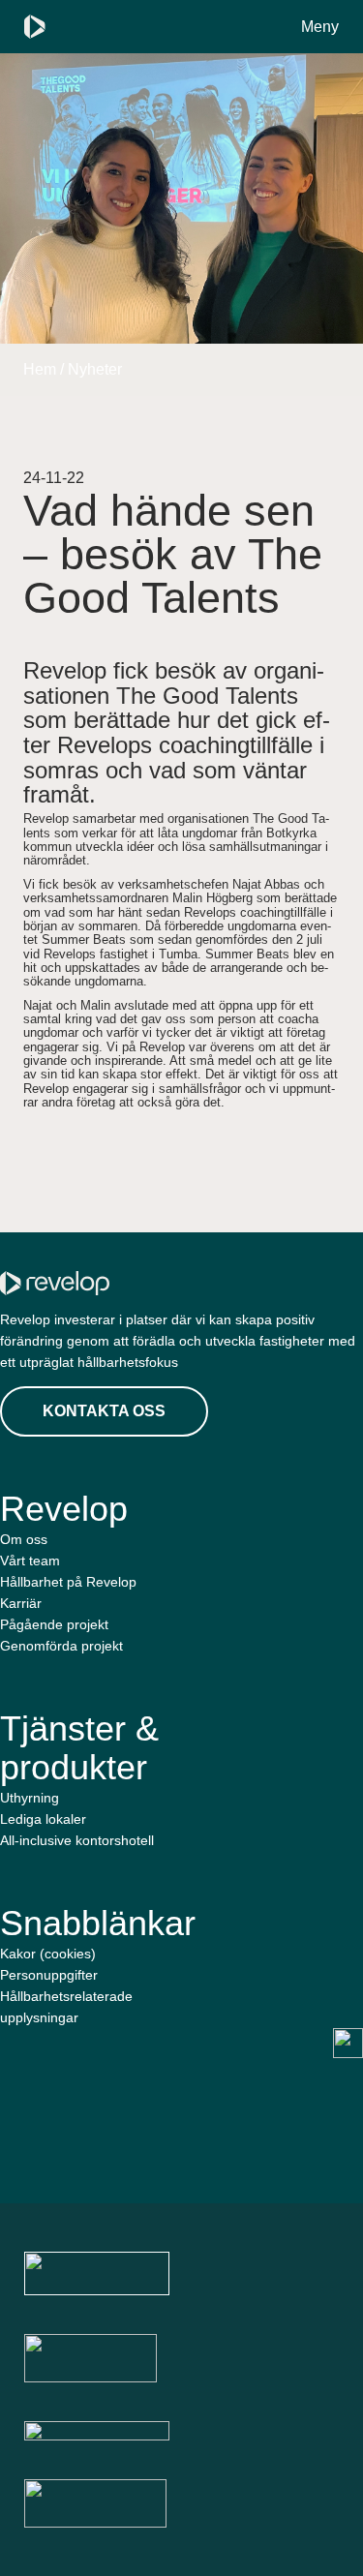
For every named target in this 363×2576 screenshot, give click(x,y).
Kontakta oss (104, 1411)
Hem (40, 369)
